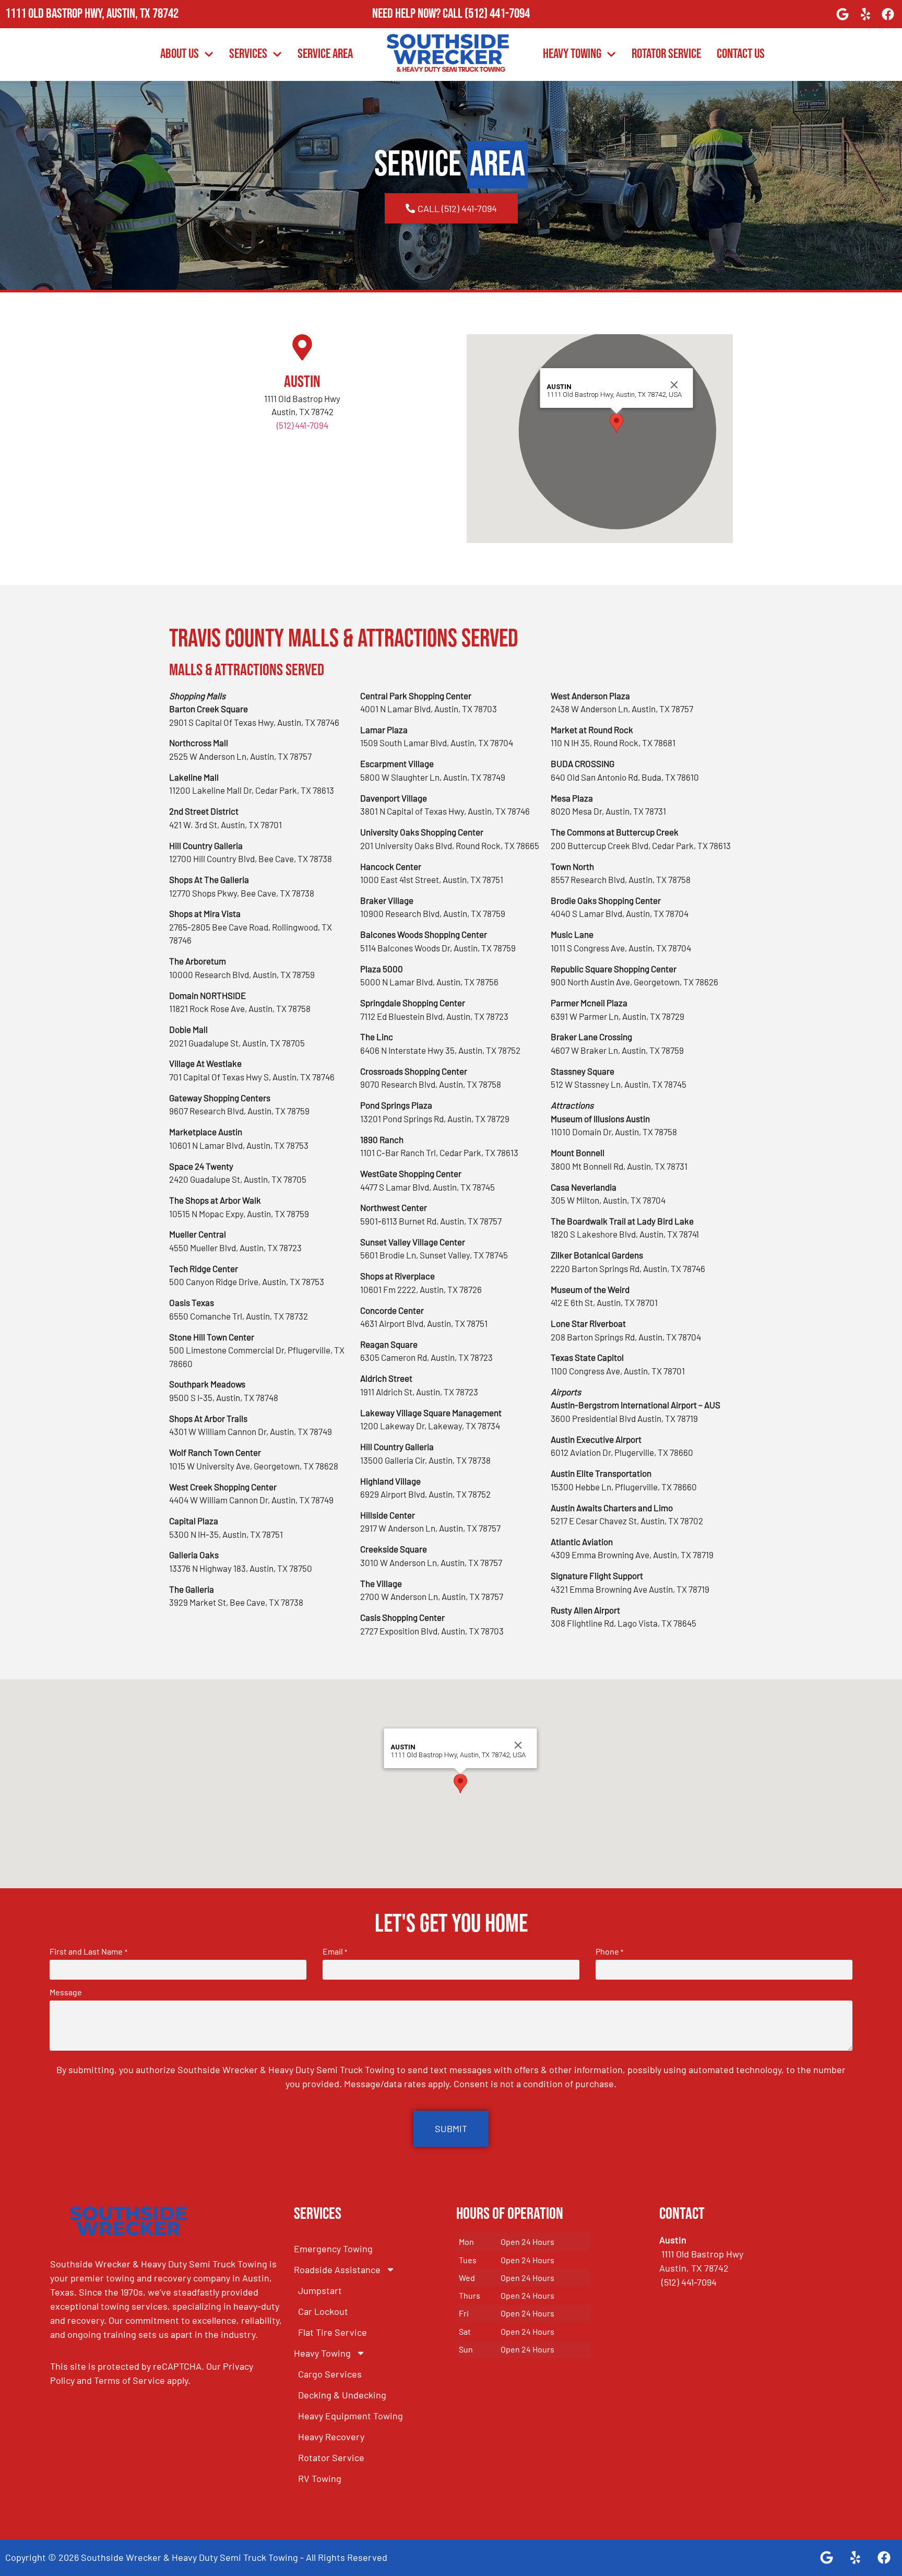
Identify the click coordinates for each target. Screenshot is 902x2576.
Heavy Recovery (331, 2437)
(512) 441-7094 (497, 14)
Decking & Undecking (342, 2395)
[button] (616, 423)
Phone (609, 1951)
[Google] (842, 14)
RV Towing (320, 2478)
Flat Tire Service (333, 2332)
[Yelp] (865, 14)
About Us (180, 54)
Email (335, 1951)
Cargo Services (330, 2374)
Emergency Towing (333, 2249)
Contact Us (741, 54)
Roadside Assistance (337, 2269)
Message (66, 1992)
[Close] (674, 385)
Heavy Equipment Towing (351, 2416)
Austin (302, 382)
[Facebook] (888, 14)
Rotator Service (666, 54)
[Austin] (302, 347)
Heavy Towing (572, 54)
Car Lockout (323, 2311)
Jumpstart (320, 2290)
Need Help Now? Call (418, 14)
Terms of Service (129, 2380)
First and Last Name (88, 1951)
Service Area (325, 54)
